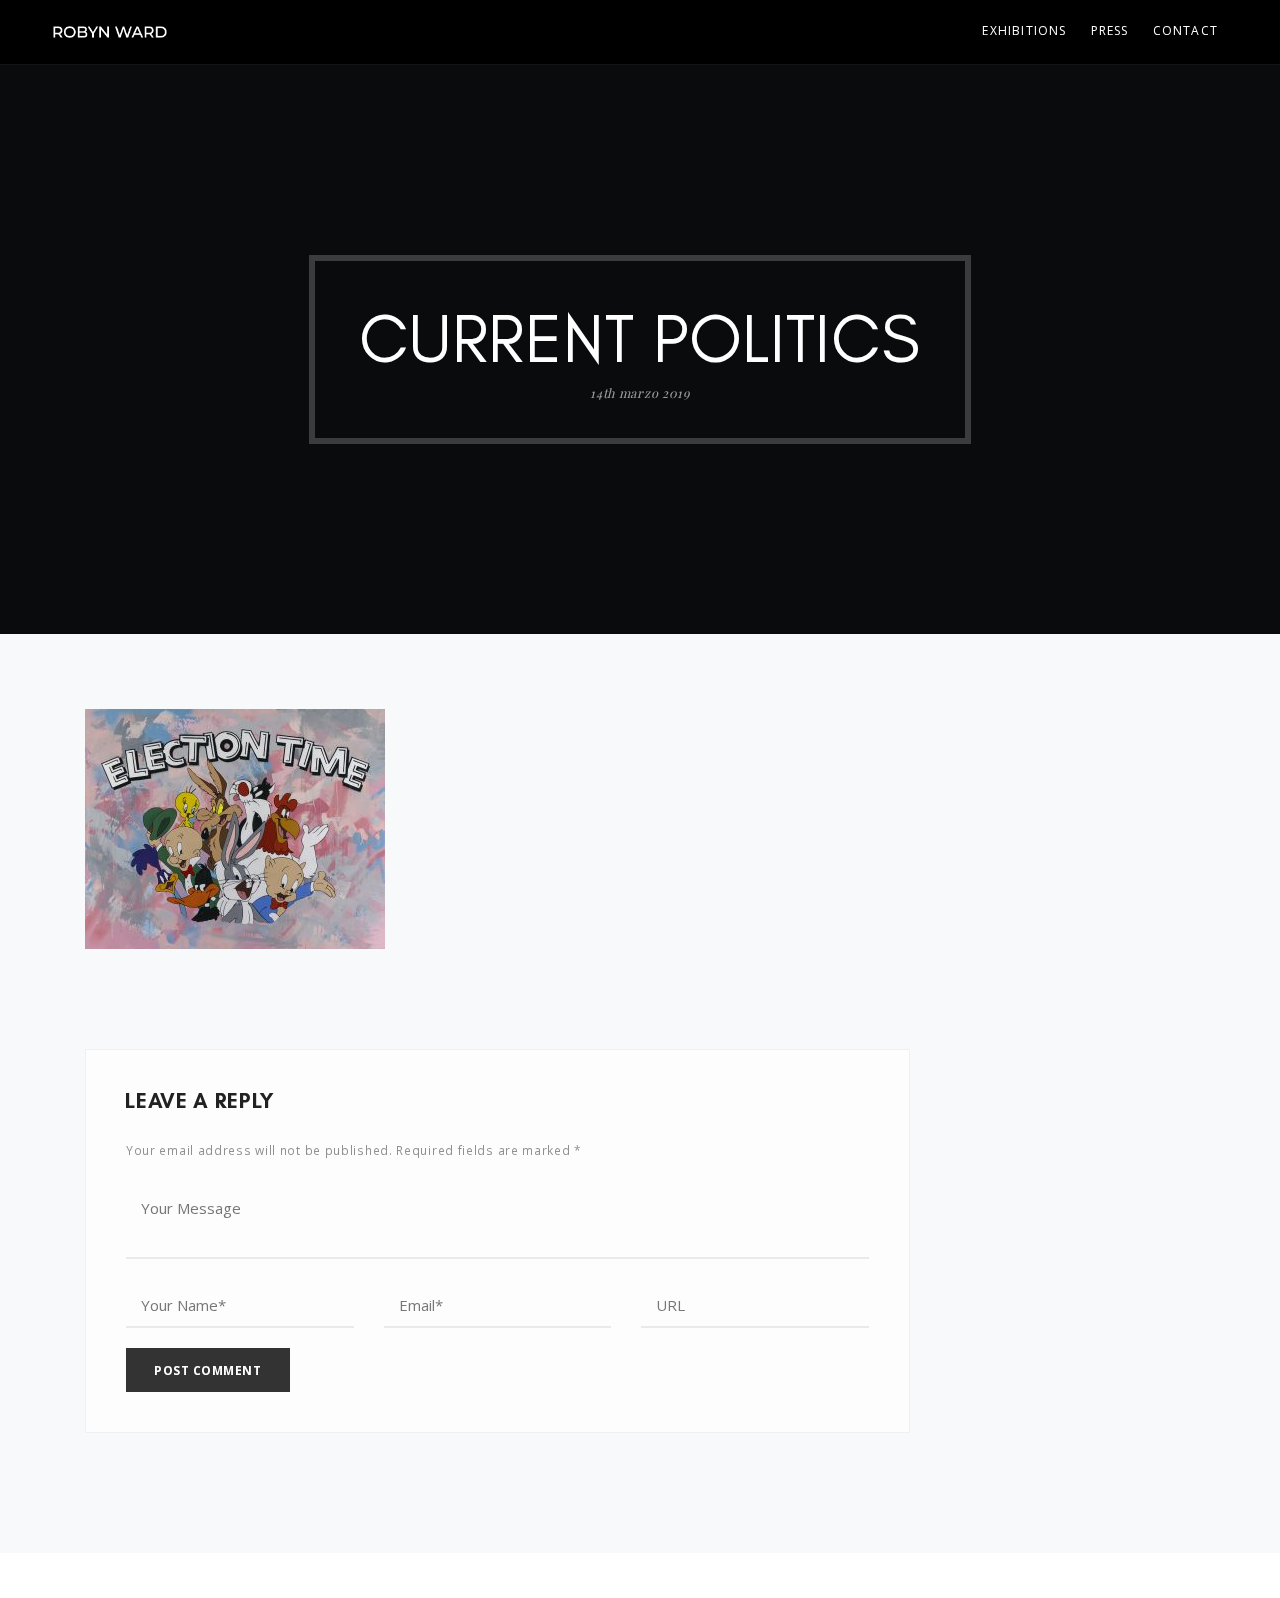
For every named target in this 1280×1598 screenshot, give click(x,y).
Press (1110, 30)
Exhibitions (1024, 30)
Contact (1185, 30)
